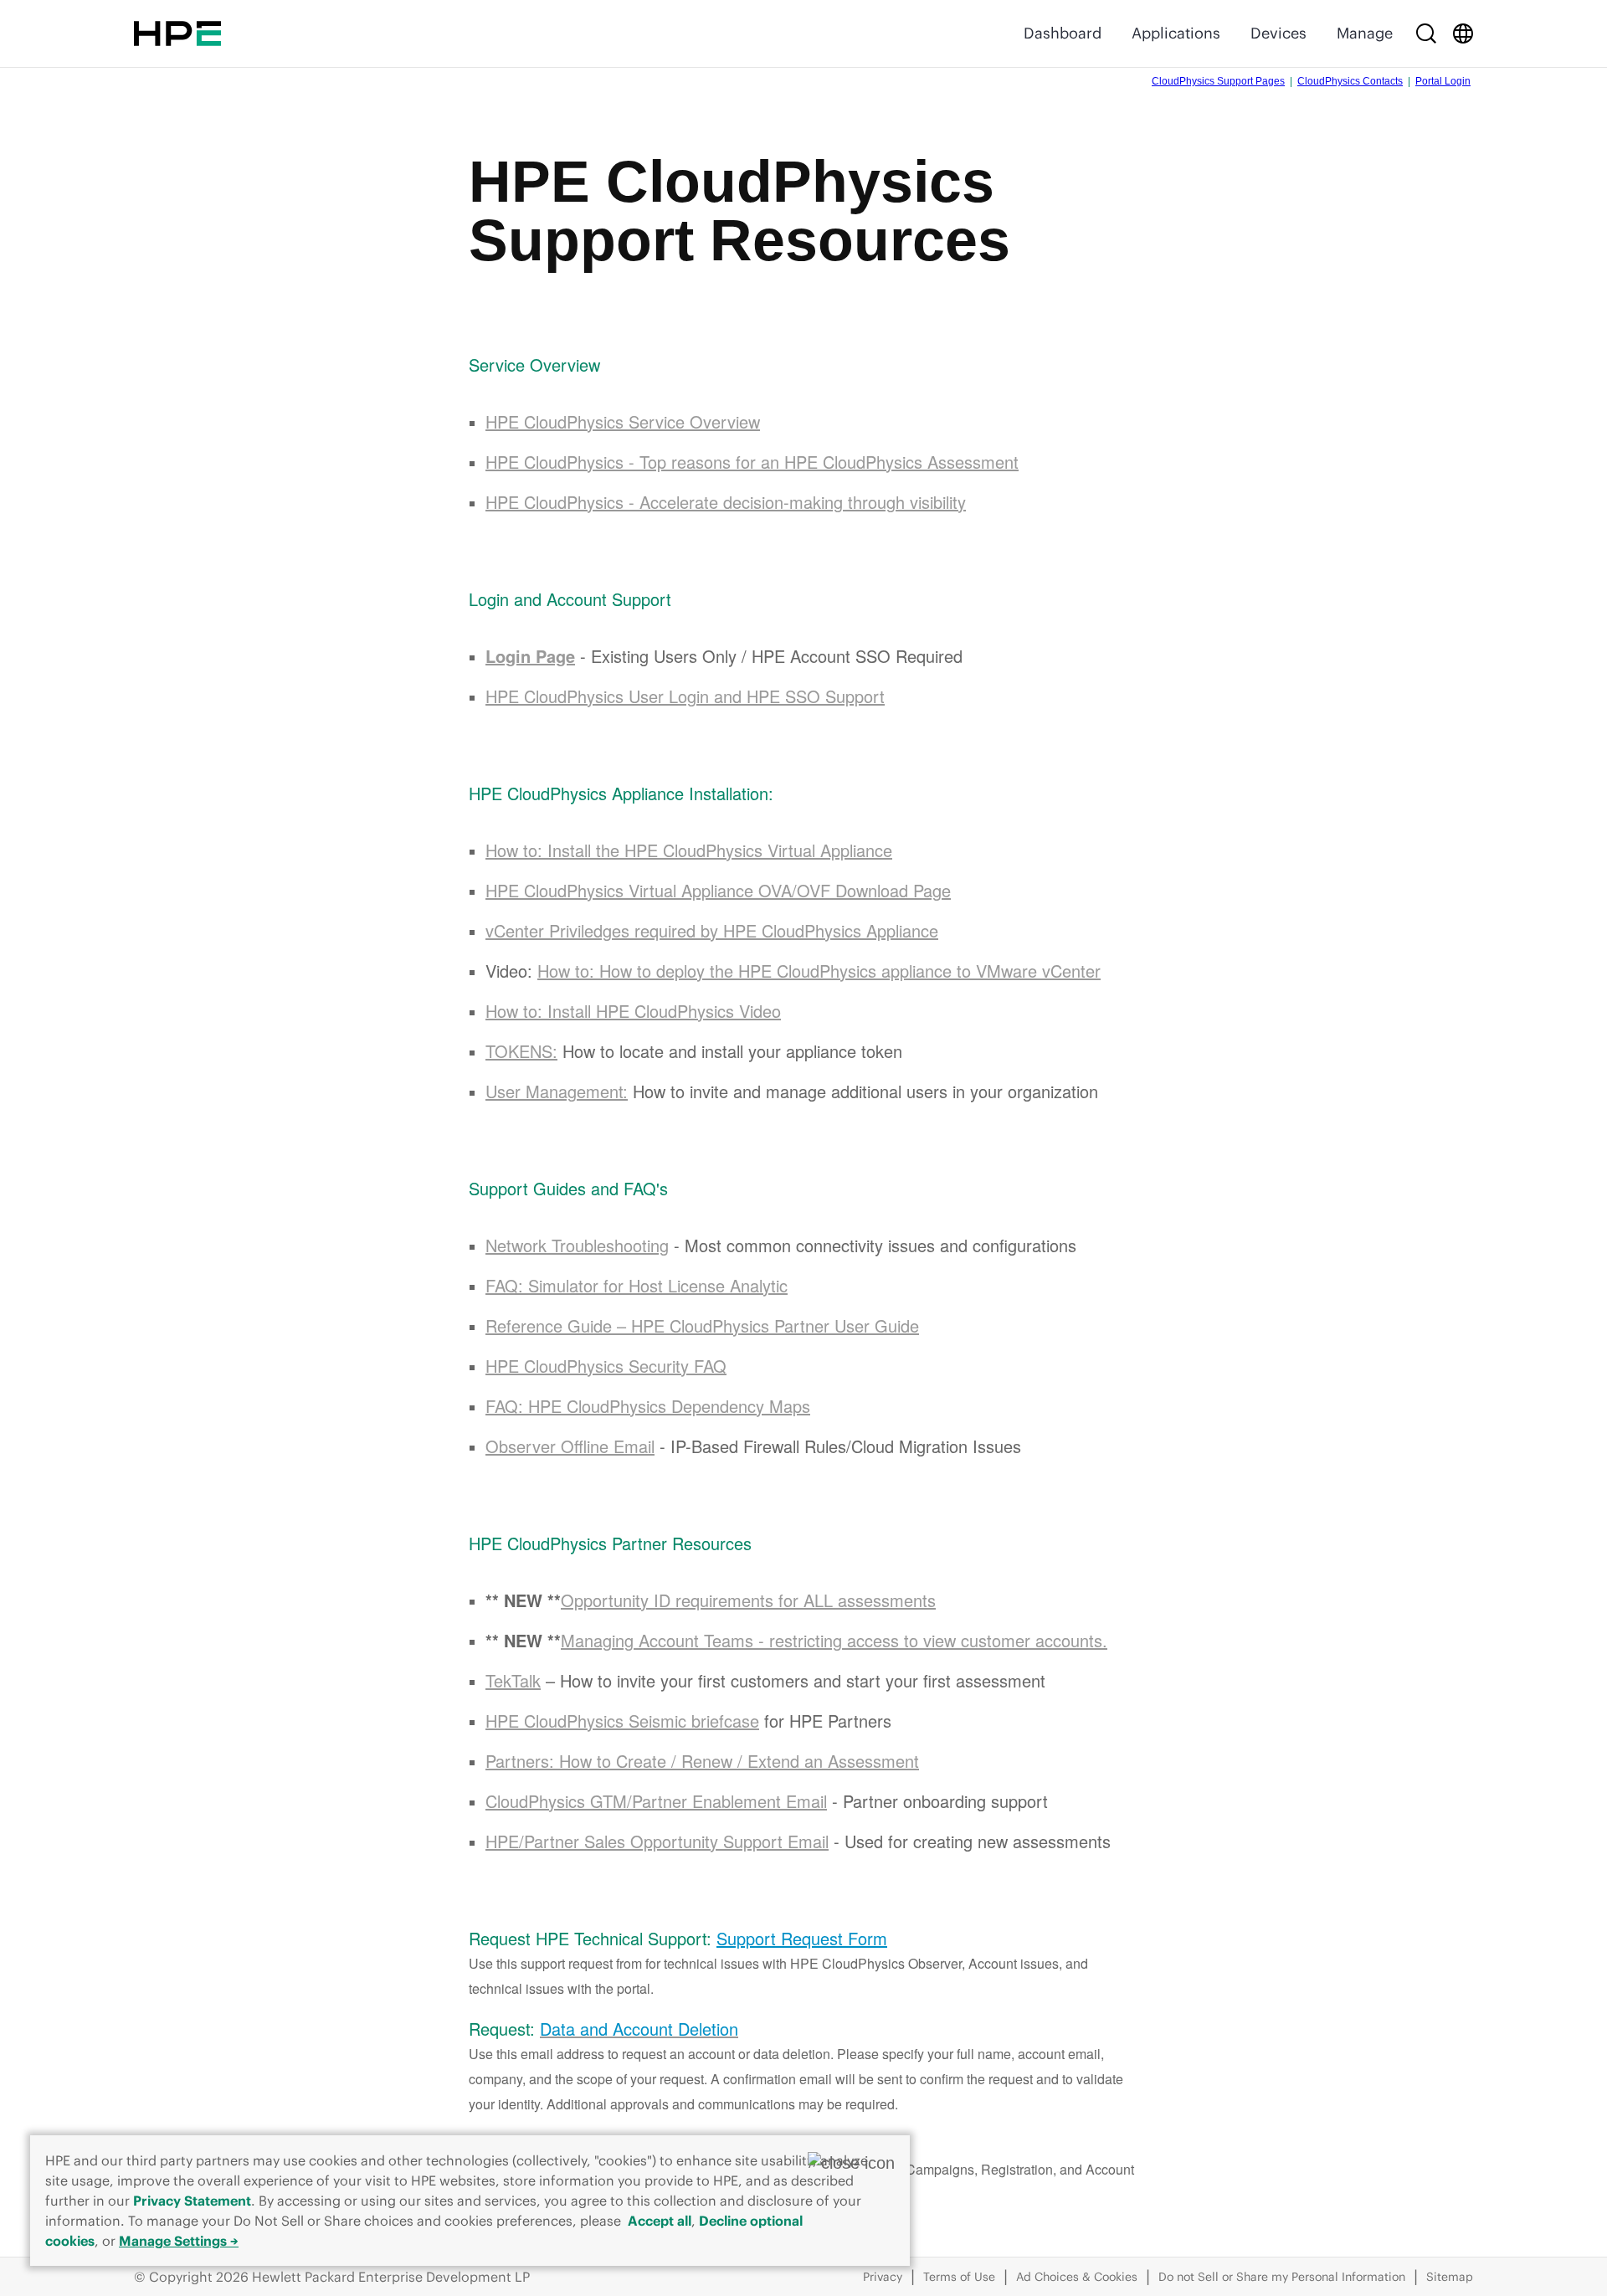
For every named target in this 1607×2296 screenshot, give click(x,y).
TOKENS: (521, 1051)
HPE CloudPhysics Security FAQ (606, 1366)
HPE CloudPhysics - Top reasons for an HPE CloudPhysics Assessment (752, 462)
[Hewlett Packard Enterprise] (177, 33)
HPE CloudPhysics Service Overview (623, 421)
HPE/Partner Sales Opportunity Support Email (657, 1841)
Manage (1365, 33)
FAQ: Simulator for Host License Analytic (637, 1285)
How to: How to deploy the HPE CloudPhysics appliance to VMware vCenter (819, 971)
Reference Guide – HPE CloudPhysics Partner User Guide (702, 1325)
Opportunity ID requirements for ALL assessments (748, 1600)
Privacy (883, 2277)
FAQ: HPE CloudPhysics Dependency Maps (648, 1406)
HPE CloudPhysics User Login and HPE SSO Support (685, 696)
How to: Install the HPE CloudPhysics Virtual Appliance (689, 850)
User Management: (557, 1091)
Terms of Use (959, 2277)
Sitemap (1450, 2277)
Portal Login (1443, 81)
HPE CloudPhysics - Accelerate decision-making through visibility (726, 502)
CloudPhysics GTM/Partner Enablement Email (656, 1801)
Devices (1278, 33)
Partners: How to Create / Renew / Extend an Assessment (702, 1761)
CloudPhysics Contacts (1350, 81)
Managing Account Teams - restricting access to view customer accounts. (834, 1640)
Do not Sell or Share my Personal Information (1282, 2277)
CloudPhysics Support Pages (1218, 81)
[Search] (1426, 33)
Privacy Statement (192, 2201)
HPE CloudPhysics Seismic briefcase (622, 1721)
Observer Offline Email (570, 1446)
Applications (1176, 33)
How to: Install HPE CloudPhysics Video (633, 1011)
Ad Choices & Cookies (1077, 2277)
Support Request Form (802, 1938)
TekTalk (513, 1680)
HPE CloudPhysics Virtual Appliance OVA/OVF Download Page (718, 890)
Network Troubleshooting (577, 1245)
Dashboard (1063, 33)
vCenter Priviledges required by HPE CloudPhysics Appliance (712, 930)
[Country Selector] (1463, 33)
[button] (851, 2163)
